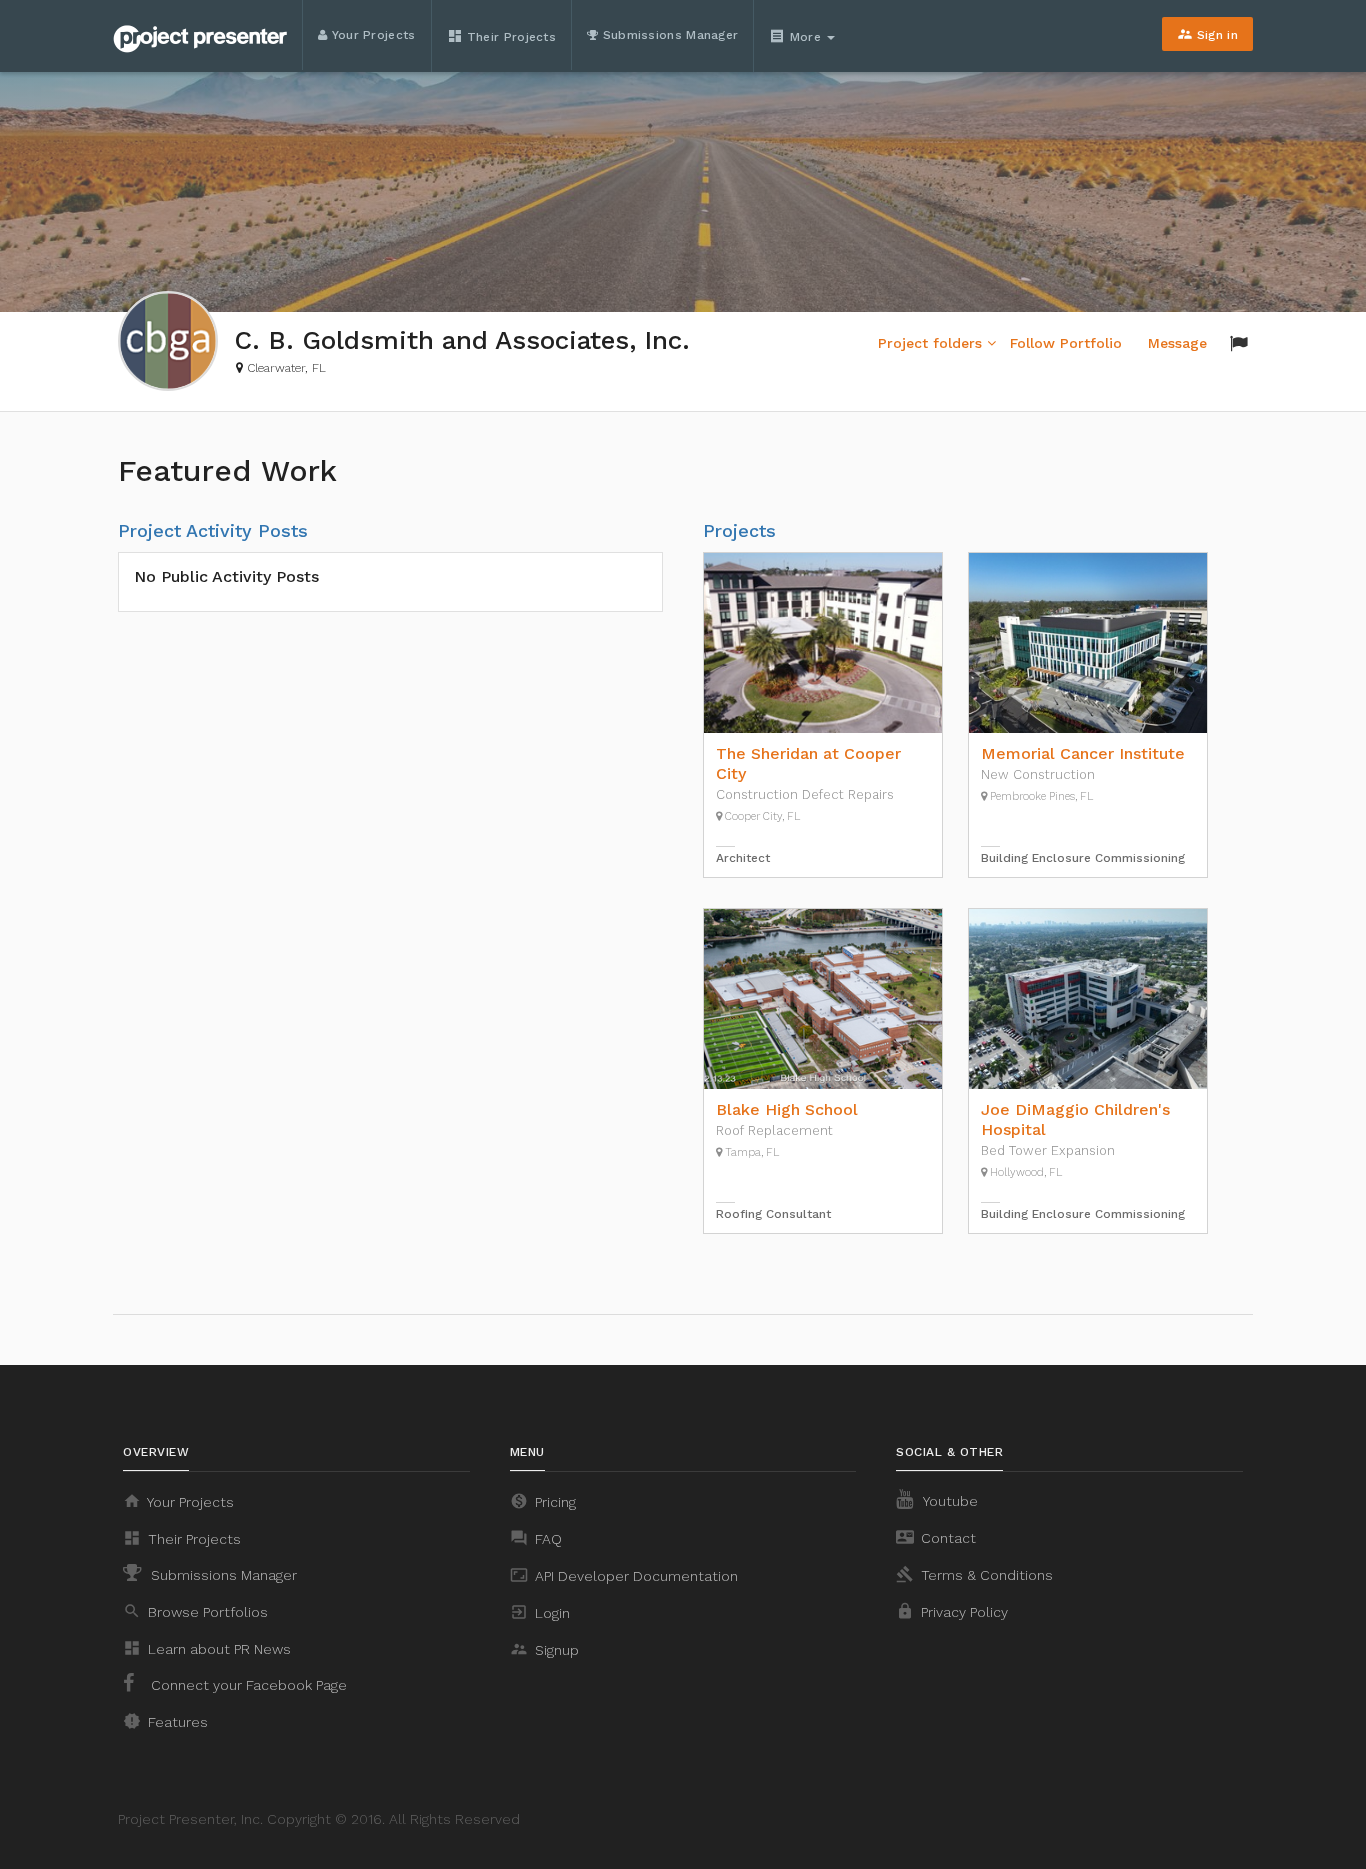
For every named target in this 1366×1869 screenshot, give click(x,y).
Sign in (1207, 34)
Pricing (543, 1501)
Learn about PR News (207, 1648)
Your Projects (371, 35)
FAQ (536, 1538)
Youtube (949, 1501)
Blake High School (787, 1109)
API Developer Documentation (624, 1575)
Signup (544, 1649)
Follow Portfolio (1066, 343)
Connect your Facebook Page (247, 1685)
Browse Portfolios (195, 1611)
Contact (936, 1537)
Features (165, 1721)
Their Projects (502, 36)
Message (1177, 343)
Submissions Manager (668, 35)
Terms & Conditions (974, 1574)
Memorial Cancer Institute (1083, 753)
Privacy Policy (952, 1611)
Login (540, 1612)
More (797, 36)
